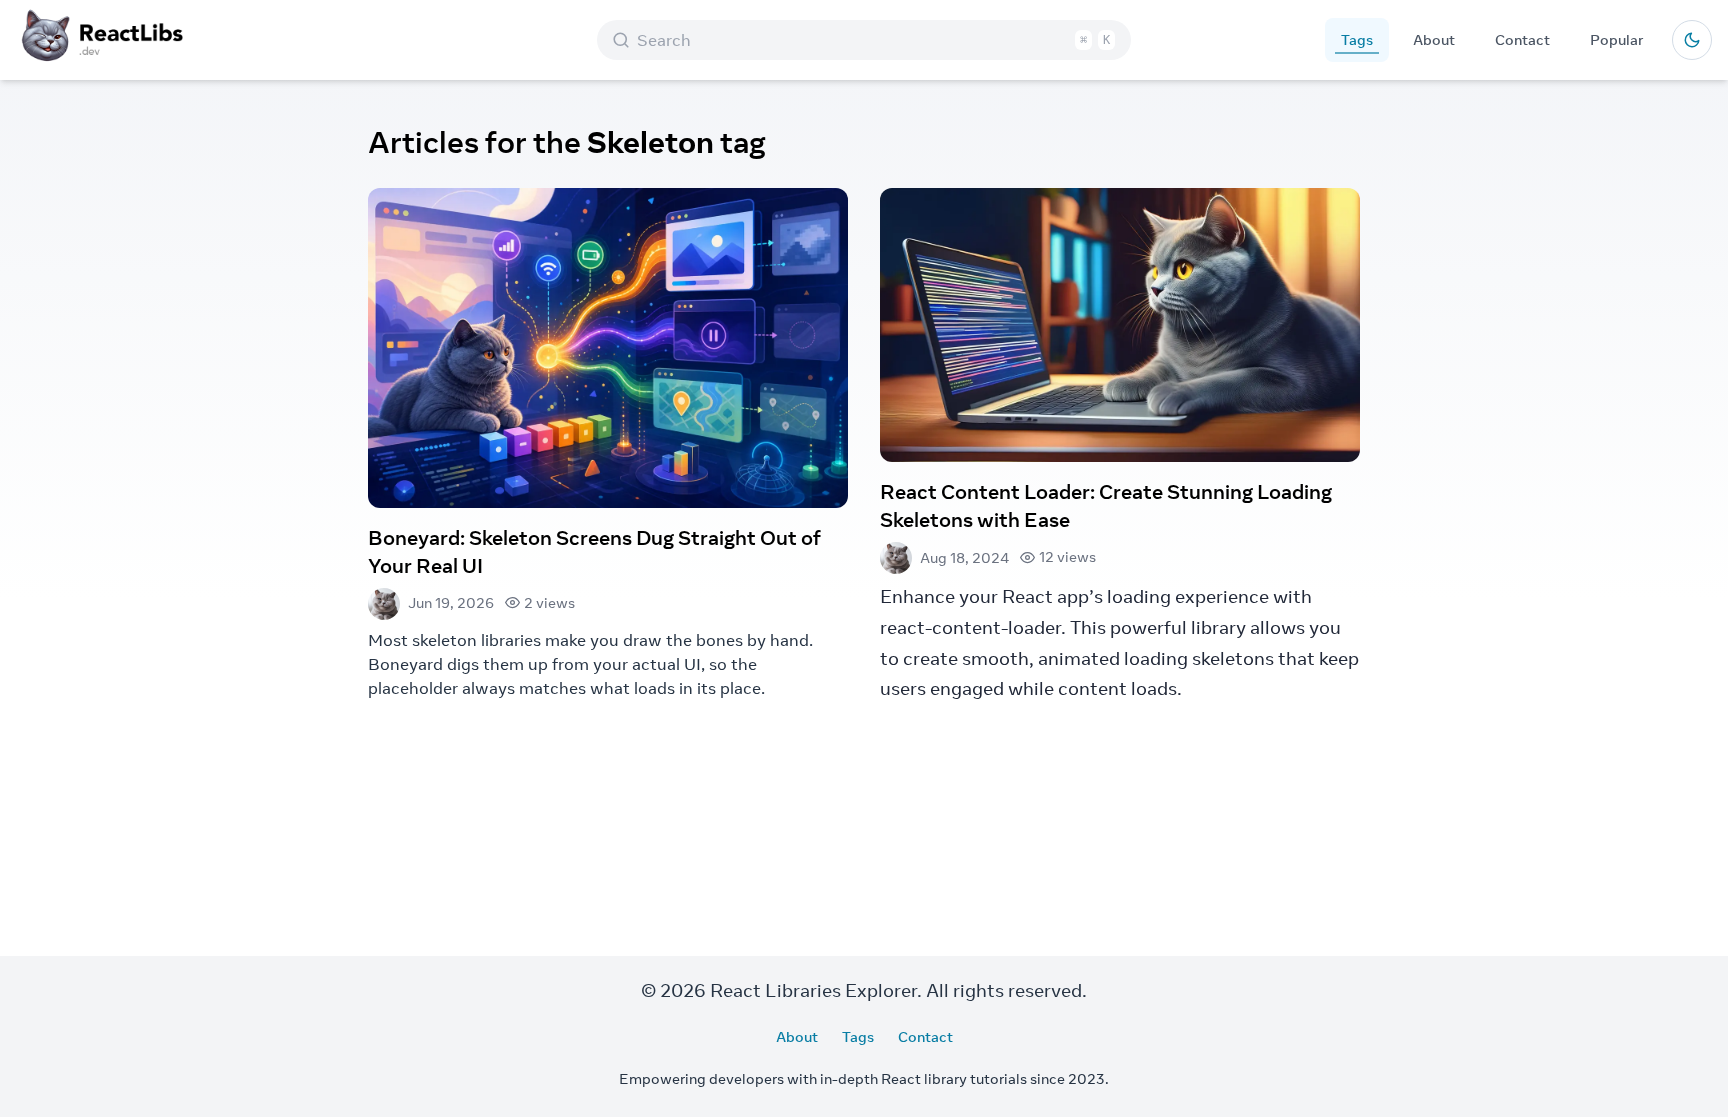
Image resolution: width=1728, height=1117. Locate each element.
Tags (1357, 40)
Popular (1617, 40)
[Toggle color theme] (1692, 40)
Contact (1522, 40)
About (1434, 40)
